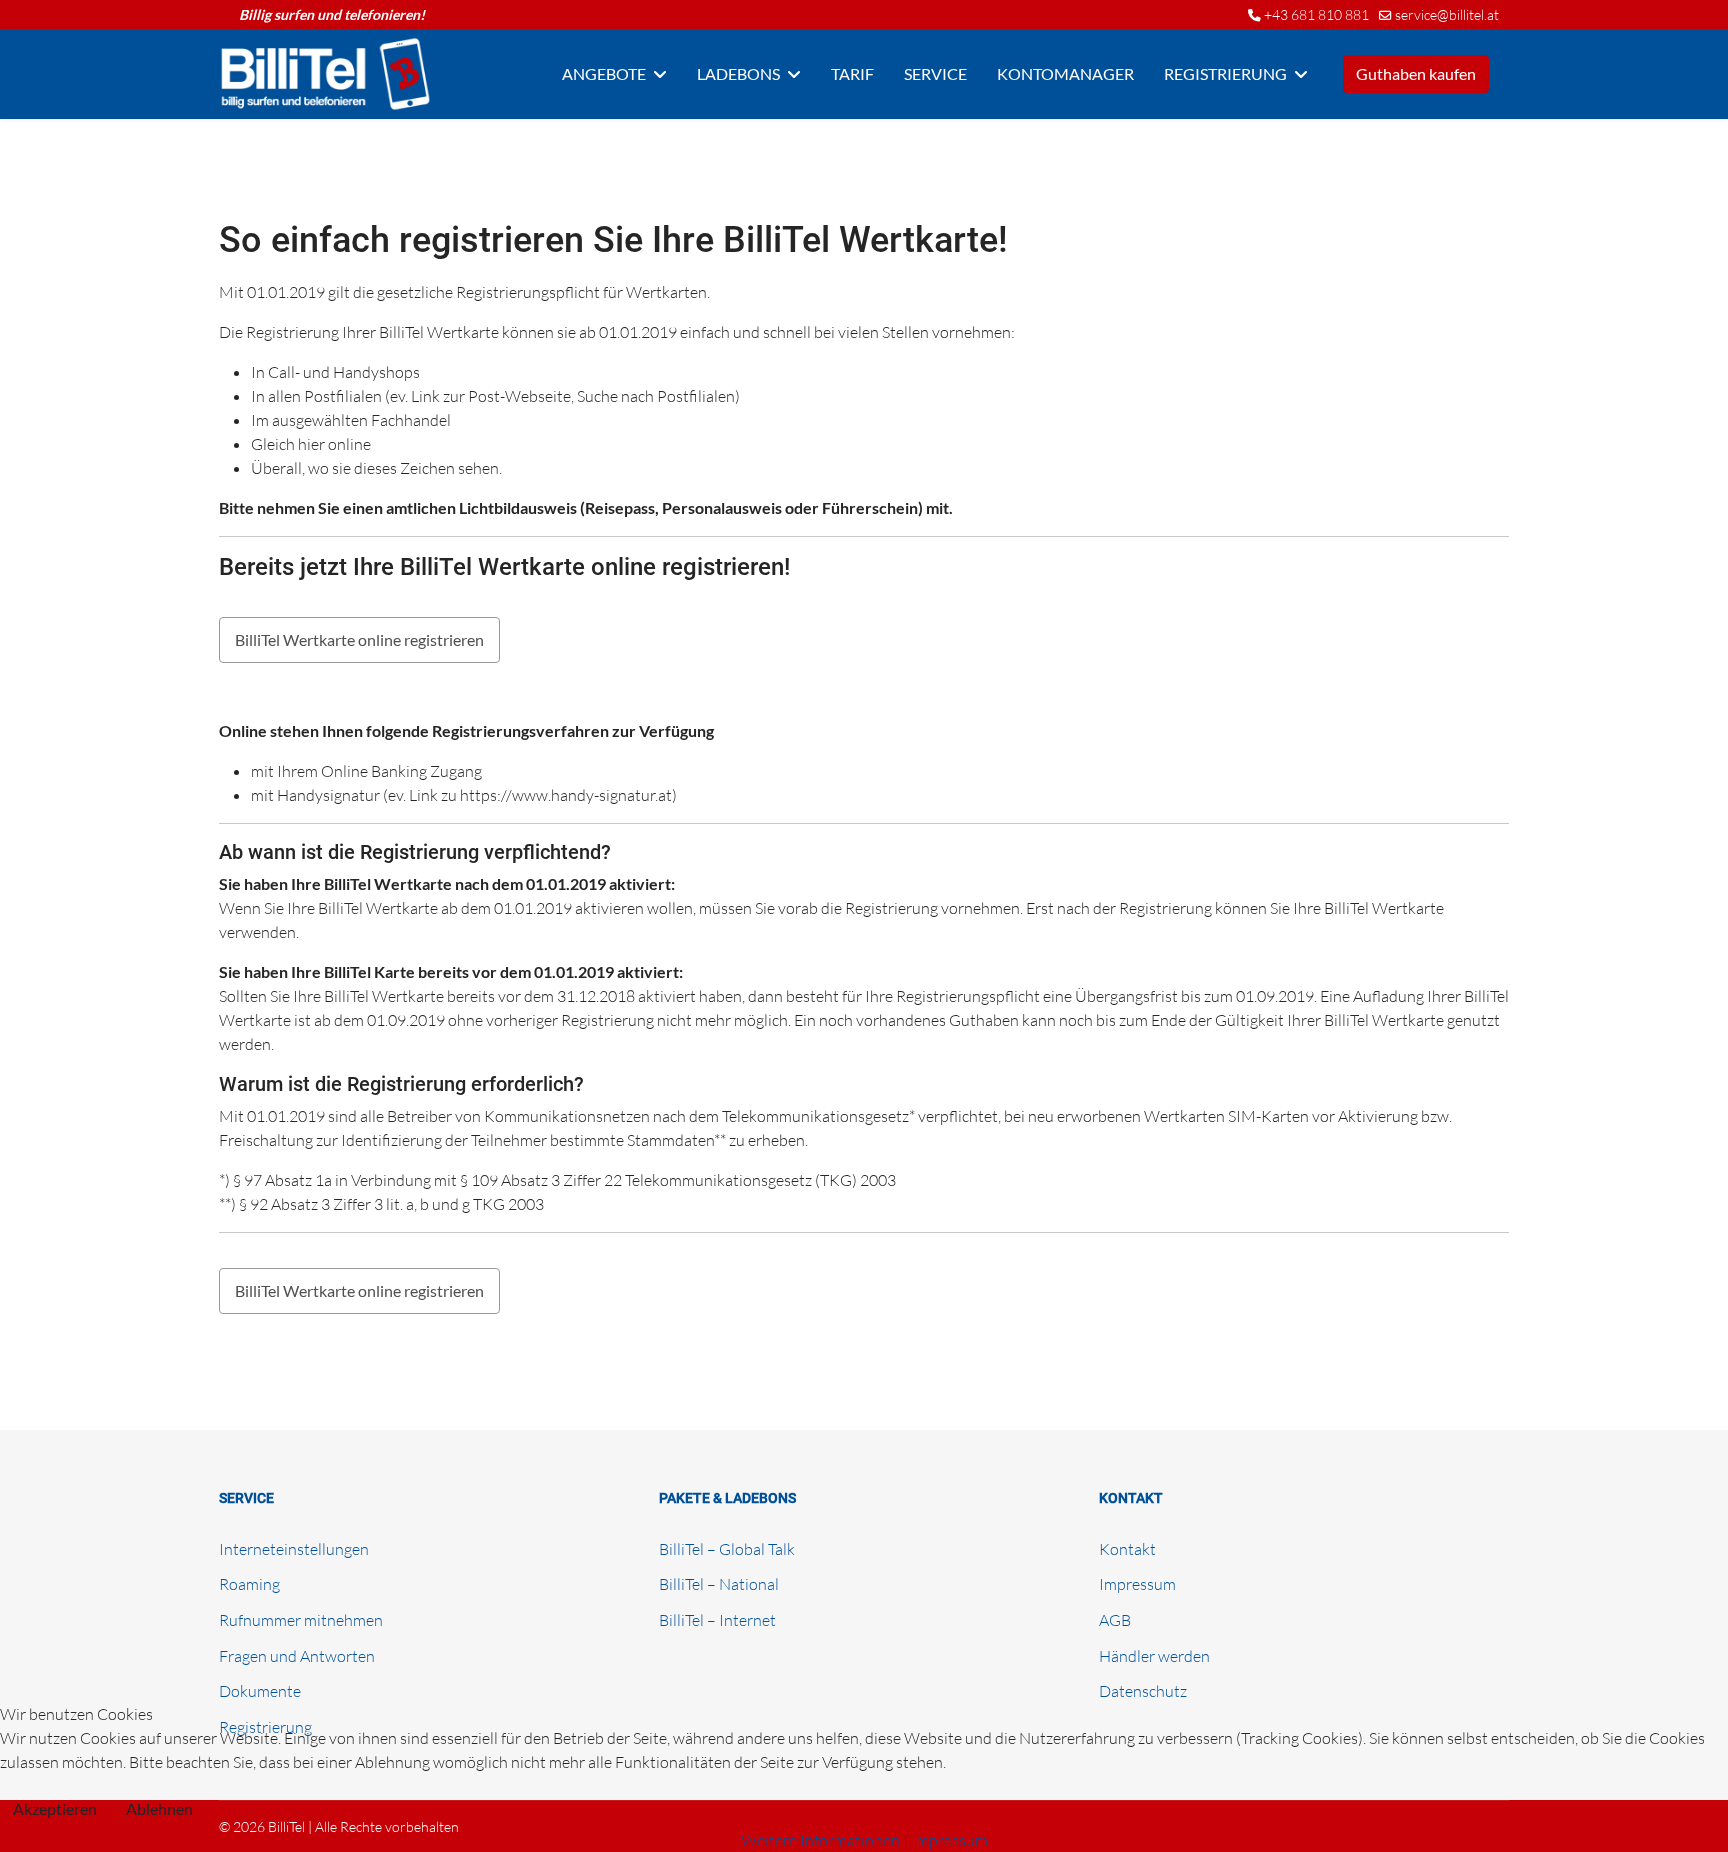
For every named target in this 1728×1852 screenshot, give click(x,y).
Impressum (1137, 1584)
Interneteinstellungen (294, 1549)
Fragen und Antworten (297, 1656)
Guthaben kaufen (1416, 73)
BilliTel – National (719, 1584)
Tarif (852, 73)
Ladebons (738, 73)
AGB (1115, 1620)
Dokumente (260, 1691)
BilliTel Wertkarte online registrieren (359, 639)
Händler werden (1154, 1656)
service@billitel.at (1447, 14)
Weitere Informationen (820, 1840)
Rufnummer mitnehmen (301, 1620)
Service (935, 73)
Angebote (604, 73)
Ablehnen (159, 1808)
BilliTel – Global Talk (727, 1549)
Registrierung (1225, 73)
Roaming (249, 1584)
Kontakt (1127, 1549)
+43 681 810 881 (1316, 14)
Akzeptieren (55, 1808)
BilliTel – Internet (717, 1620)
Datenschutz (1143, 1691)
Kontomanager (1065, 73)
